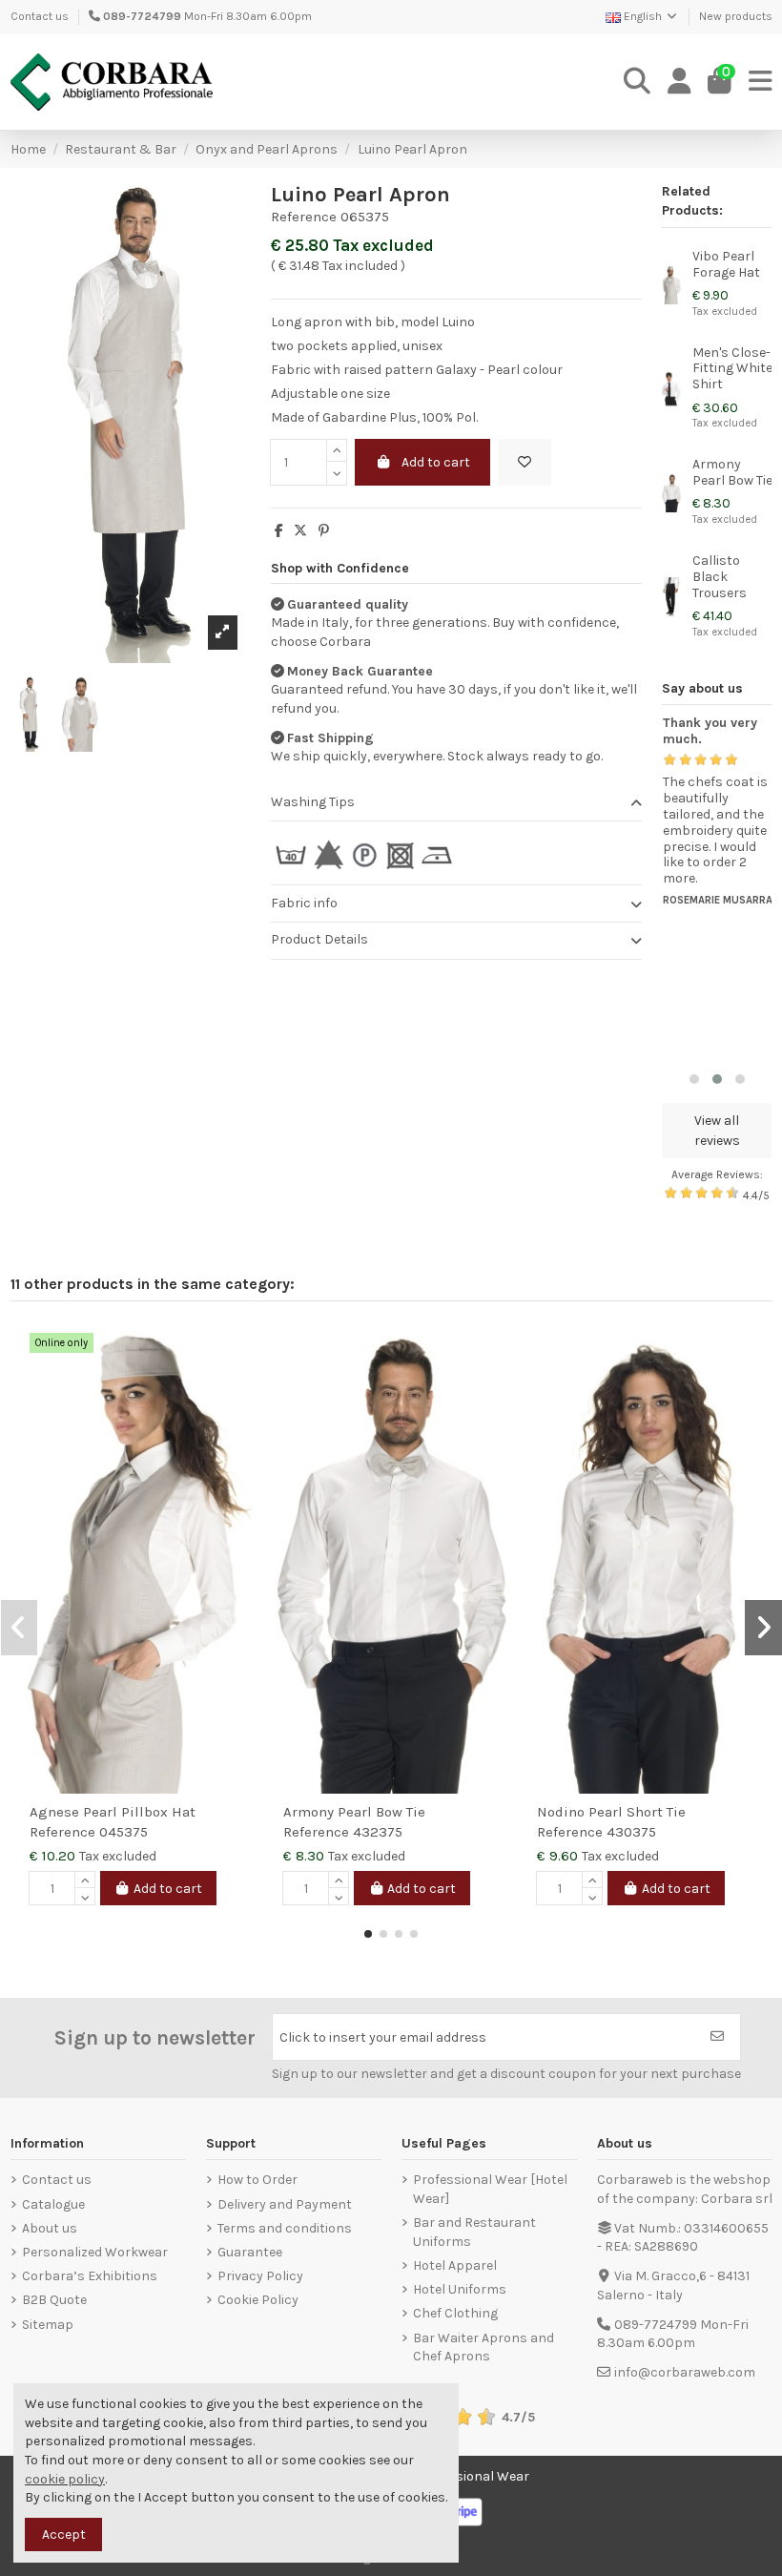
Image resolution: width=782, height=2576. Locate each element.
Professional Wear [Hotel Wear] (490, 2189)
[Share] (279, 531)
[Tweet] (300, 531)
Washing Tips (313, 802)
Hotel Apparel (455, 2265)
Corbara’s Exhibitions (90, 2276)
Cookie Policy (258, 2300)
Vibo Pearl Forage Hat (726, 264)
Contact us (40, 16)
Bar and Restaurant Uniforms (474, 2232)
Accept (64, 2534)
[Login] (679, 82)
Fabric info (304, 903)
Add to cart (436, 462)
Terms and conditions (285, 2228)
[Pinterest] (324, 531)
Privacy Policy (260, 2276)
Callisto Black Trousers (720, 577)
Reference (304, 217)
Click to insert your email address (383, 2037)
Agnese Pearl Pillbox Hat (113, 1812)
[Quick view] (239, 1385)
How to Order (257, 2180)
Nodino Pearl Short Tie (611, 1812)
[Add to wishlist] (525, 462)
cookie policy (65, 2479)
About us (50, 2228)
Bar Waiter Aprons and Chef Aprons (484, 2347)
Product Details (319, 939)
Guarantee (250, 2252)
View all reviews (717, 1131)
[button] (694, 1079)
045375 (123, 1832)
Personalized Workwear (95, 2252)
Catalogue (53, 2204)
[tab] (456, 803)
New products (736, 16)
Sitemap (48, 2325)
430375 (631, 1832)
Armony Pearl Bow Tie (732, 472)
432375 (378, 1832)
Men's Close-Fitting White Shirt (732, 369)
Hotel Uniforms (460, 2289)
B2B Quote (54, 2300)
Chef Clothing (455, 2313)
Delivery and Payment (285, 2204)
